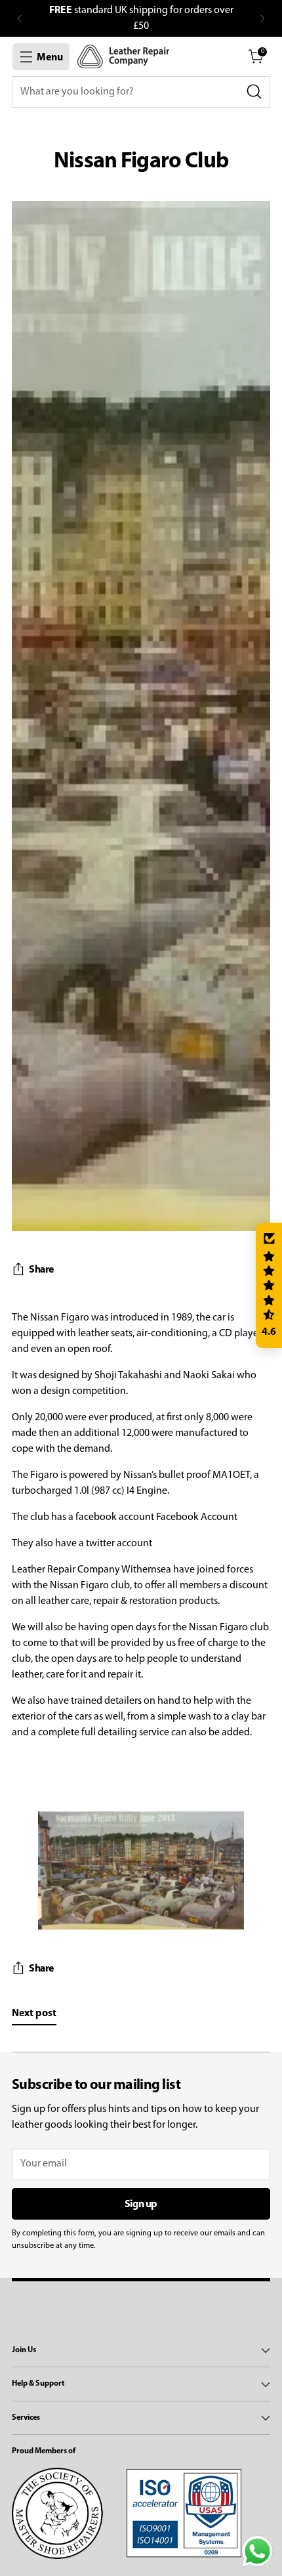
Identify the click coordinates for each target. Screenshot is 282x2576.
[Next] (262, 18)
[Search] (254, 92)
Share (41, 1270)
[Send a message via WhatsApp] (257, 2551)
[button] (269, 1286)
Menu (50, 58)
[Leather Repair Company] (123, 56)
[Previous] (20, 18)
